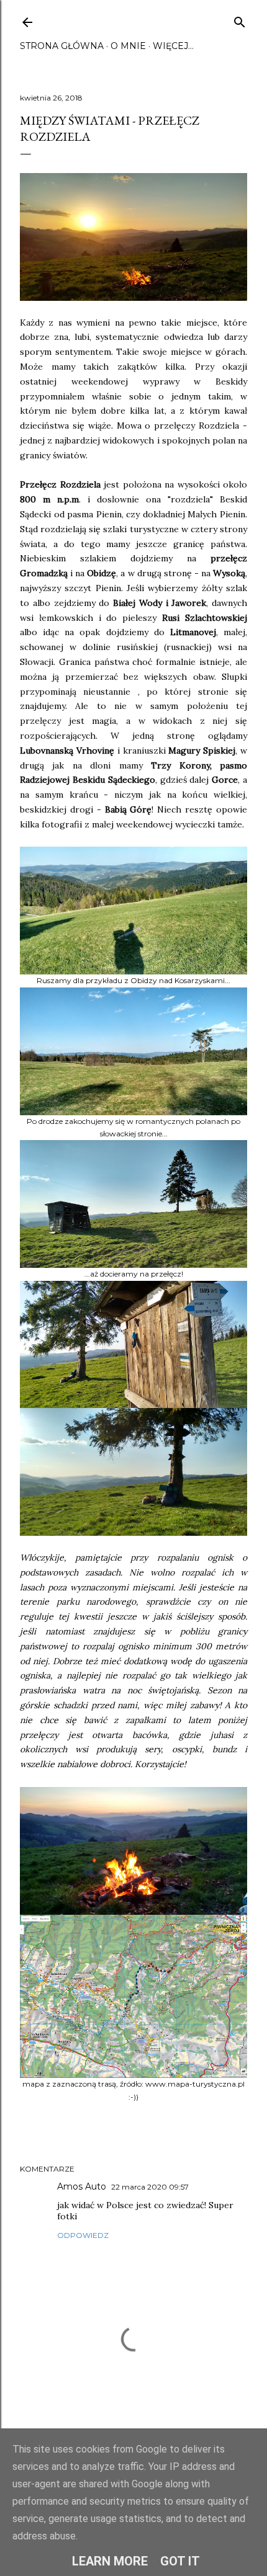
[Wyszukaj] (240, 20)
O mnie (128, 46)
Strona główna (62, 46)
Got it (180, 2561)
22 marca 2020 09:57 (150, 2187)
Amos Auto (82, 2186)
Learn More (110, 2561)
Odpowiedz (83, 2235)
